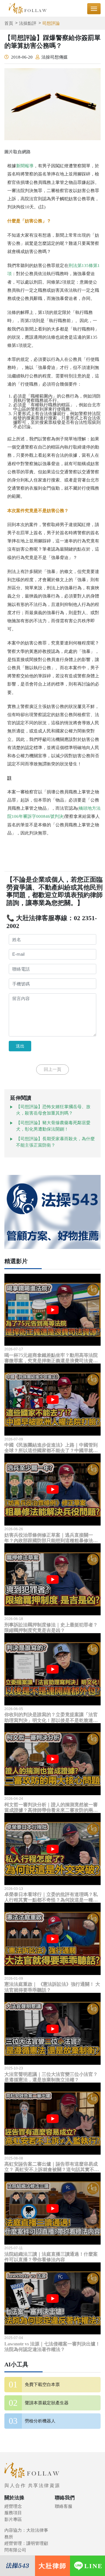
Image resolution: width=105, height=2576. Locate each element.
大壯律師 (52, 2566)
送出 (20, 1046)
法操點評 (28, 23)
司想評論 (51, 23)
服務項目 (13, 2513)
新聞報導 (25, 166)
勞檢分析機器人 (40, 2421)
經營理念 (13, 2506)
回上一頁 (52, 1069)
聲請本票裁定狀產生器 (47, 2403)
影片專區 (13, 2519)
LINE (93, 2566)
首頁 (9, 23)
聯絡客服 (64, 2506)
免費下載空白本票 (42, 2385)
